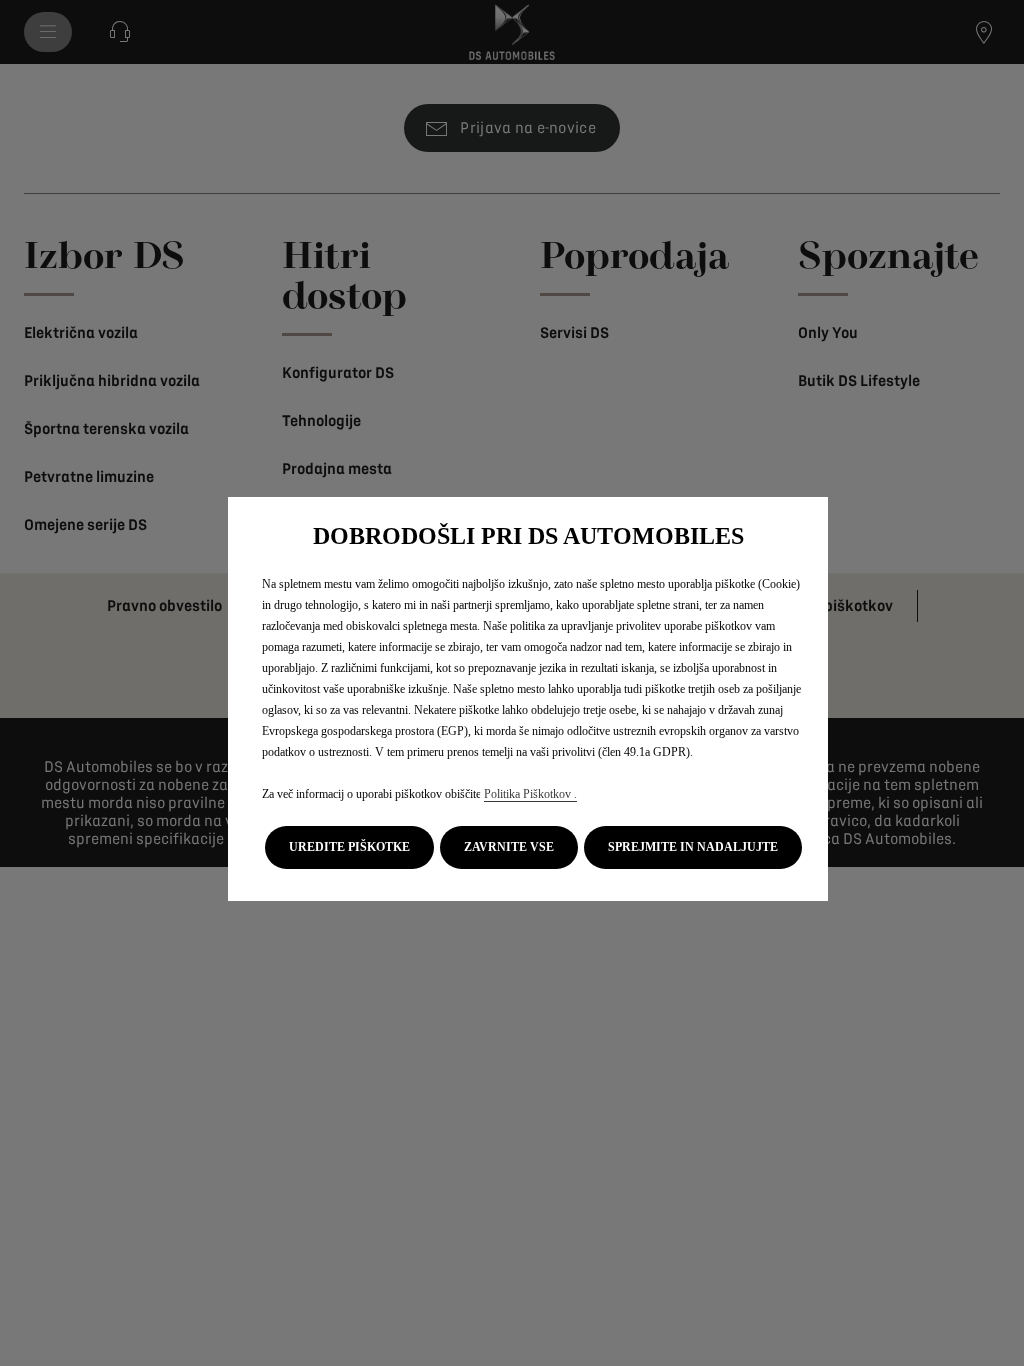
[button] (349, 847)
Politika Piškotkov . (530, 794)
